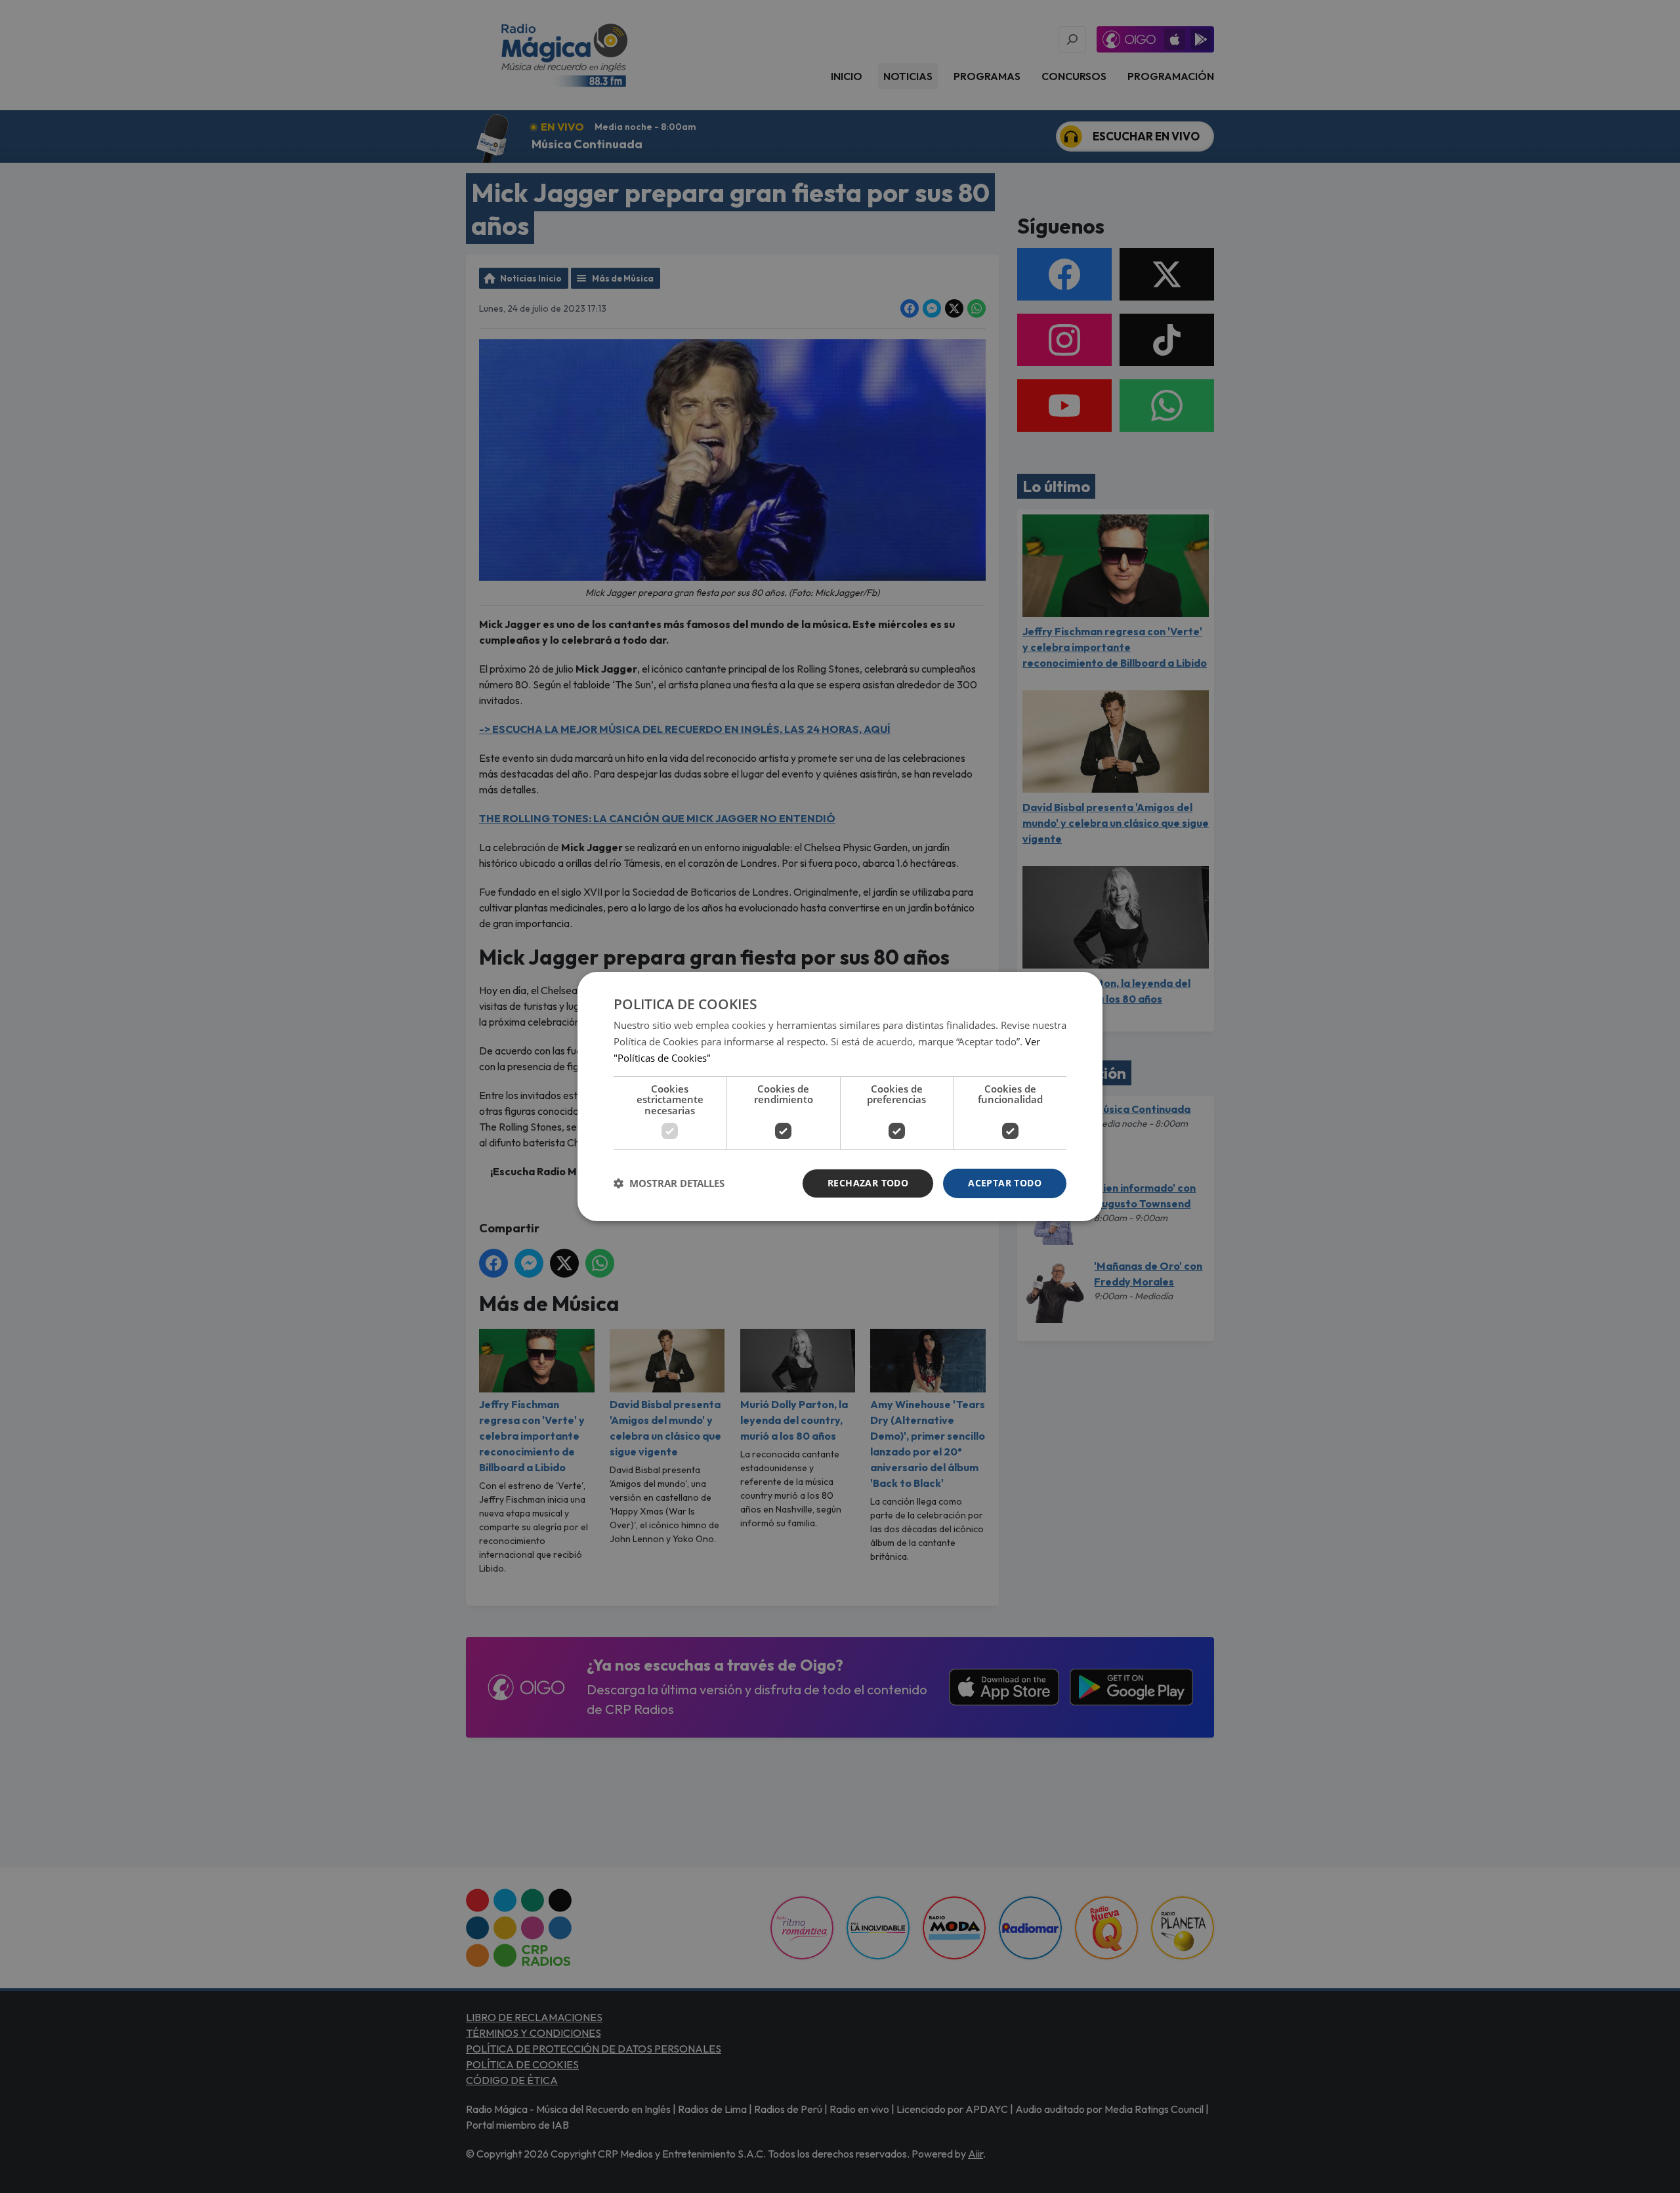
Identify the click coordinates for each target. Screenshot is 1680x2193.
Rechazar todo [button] (868, 1183)
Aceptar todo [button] (1005, 1183)
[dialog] (840, 1096)
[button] (669, 1184)
